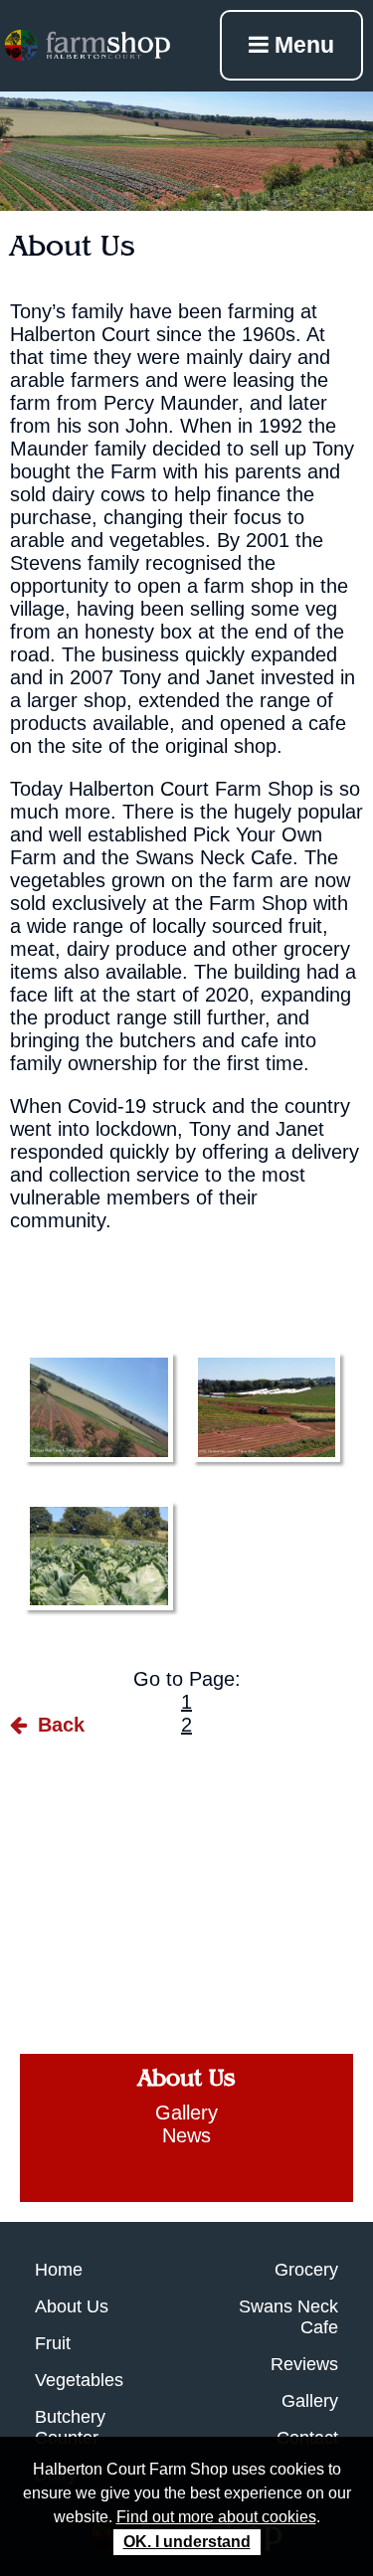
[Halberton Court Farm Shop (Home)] (87, 45)
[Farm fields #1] (99, 1557)
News (186, 2135)
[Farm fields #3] (99, 1407)
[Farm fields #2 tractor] (267, 1407)
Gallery (186, 2113)
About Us (186, 2078)
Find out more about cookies (216, 2517)
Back (58, 1725)
